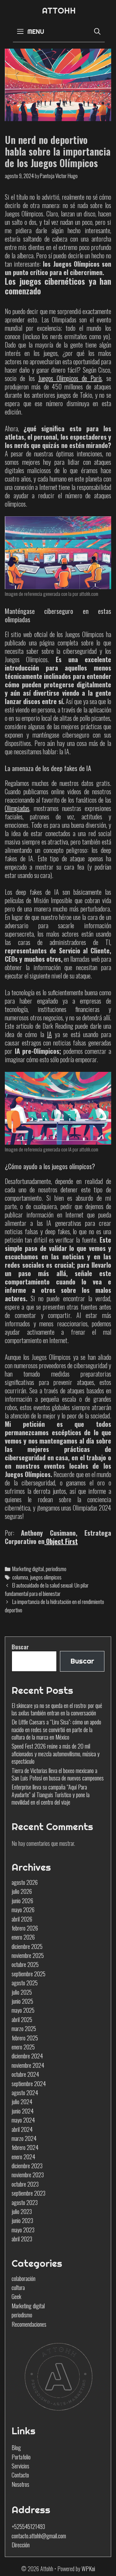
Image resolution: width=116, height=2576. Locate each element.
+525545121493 (28, 2526)
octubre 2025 (25, 1964)
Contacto (20, 2475)
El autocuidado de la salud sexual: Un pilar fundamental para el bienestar (47, 1589)
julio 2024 (22, 2102)
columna (20, 1577)
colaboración (24, 2278)
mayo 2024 (23, 2120)
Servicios (20, 2466)
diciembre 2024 (27, 2056)
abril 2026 (22, 1919)
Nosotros (20, 2484)
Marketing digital (28, 1569)
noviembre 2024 (28, 2065)
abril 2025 (22, 2019)
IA (49, 1034)
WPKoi (88, 2569)
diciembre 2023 (27, 2166)
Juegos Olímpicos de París (70, 378)
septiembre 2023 (29, 2193)
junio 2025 (22, 2001)
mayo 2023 (23, 2230)
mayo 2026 (23, 1910)
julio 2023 (22, 2211)
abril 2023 (22, 2239)
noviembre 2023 (28, 2175)
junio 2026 (22, 1901)
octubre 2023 (25, 2184)
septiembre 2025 (29, 1974)
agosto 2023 (25, 2202)
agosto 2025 (25, 1983)
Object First (61, 1541)
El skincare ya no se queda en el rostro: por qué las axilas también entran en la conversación (57, 1709)
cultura (18, 2287)
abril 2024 (22, 2129)
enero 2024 (23, 2157)
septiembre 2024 (29, 2084)
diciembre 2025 (27, 1946)
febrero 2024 (25, 2147)
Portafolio (21, 2457)
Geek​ (16, 2296)
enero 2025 (23, 2047)
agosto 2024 (25, 2093)
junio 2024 (23, 2111)
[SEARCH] (97, 31)
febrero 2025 (25, 2038)
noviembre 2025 (28, 1955)
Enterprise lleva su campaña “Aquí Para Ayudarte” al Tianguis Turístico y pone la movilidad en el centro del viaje (51, 1794)
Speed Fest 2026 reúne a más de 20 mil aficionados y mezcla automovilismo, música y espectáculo (56, 1754)
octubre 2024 (25, 2074)
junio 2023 (22, 2220)
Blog (16, 2447)
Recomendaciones (29, 2324)
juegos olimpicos (46, 1577)
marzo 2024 (24, 2138)
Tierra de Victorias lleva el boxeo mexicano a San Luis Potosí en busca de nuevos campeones (58, 1774)
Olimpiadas (17, 808)
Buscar (20, 1647)
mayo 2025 (23, 2010)
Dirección (21, 2545)
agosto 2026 (25, 1882)
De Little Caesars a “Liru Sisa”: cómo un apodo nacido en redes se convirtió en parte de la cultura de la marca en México (56, 1729)
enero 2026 (23, 1937)
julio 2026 (22, 1891)
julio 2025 (22, 1992)
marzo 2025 (24, 2028)
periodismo (56, 1569)
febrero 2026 (25, 1928)
